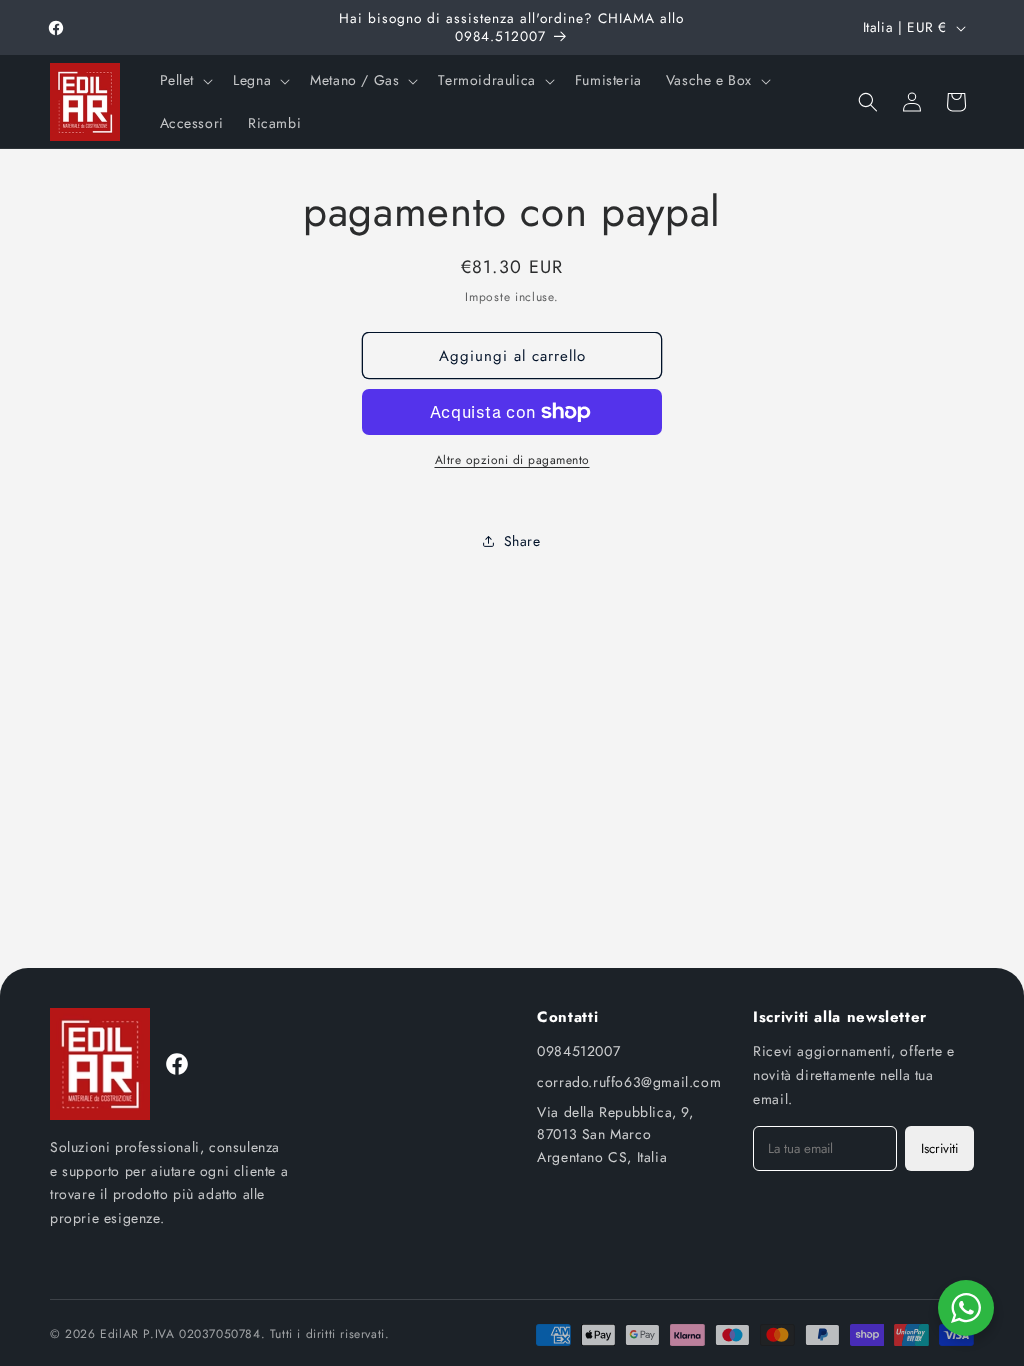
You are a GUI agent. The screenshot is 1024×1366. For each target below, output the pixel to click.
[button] (185, 80)
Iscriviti (939, 1148)
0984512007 (578, 1051)
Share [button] (522, 541)
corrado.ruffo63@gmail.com (629, 1082)
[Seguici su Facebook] (177, 1064)
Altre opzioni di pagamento (512, 460)
